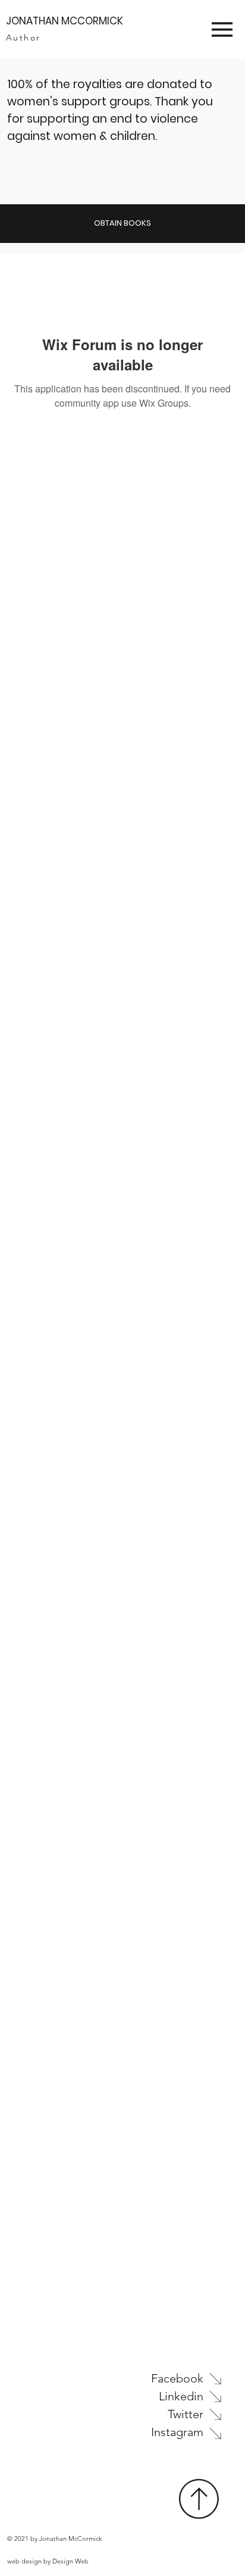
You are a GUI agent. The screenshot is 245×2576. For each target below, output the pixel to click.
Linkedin (181, 2396)
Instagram (177, 2432)
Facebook (177, 2378)
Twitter (186, 2414)
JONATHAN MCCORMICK (65, 21)
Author (23, 38)
